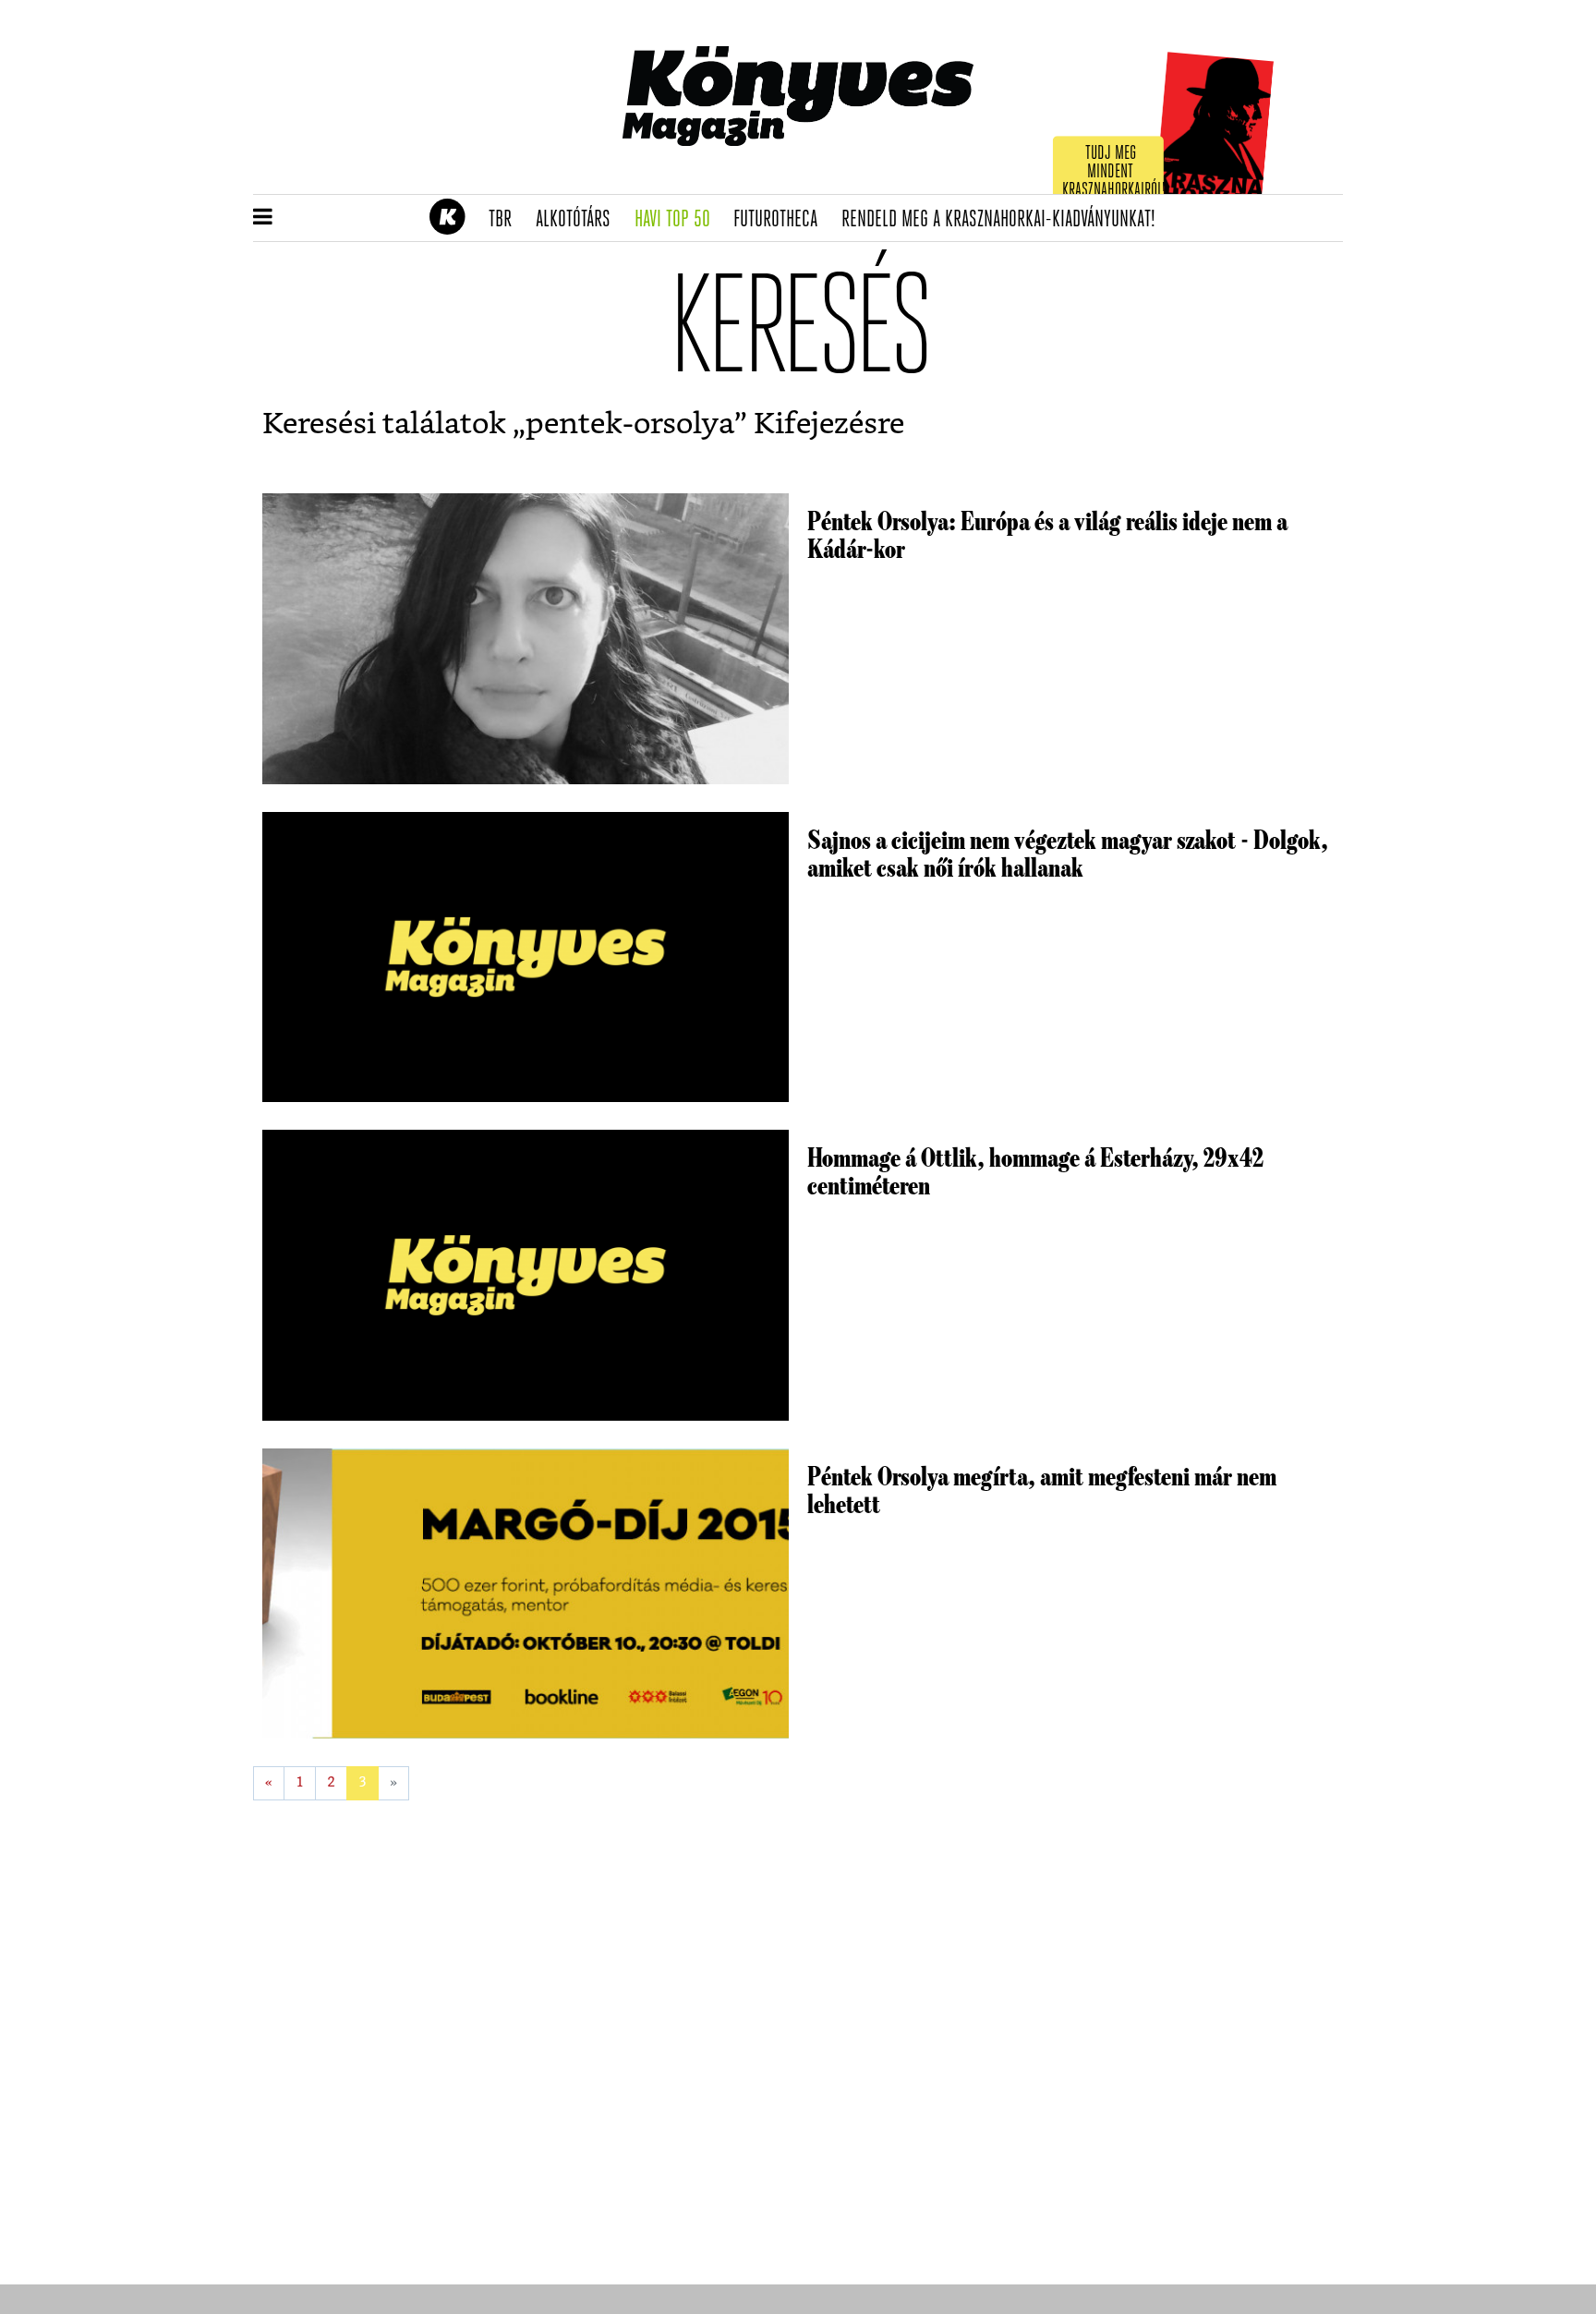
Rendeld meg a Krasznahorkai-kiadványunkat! (1004, 220)
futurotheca (781, 220)
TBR (506, 220)
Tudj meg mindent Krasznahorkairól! (1114, 172)
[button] (263, 218)
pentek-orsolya (630, 424)
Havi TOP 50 (678, 220)
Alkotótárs (579, 220)
